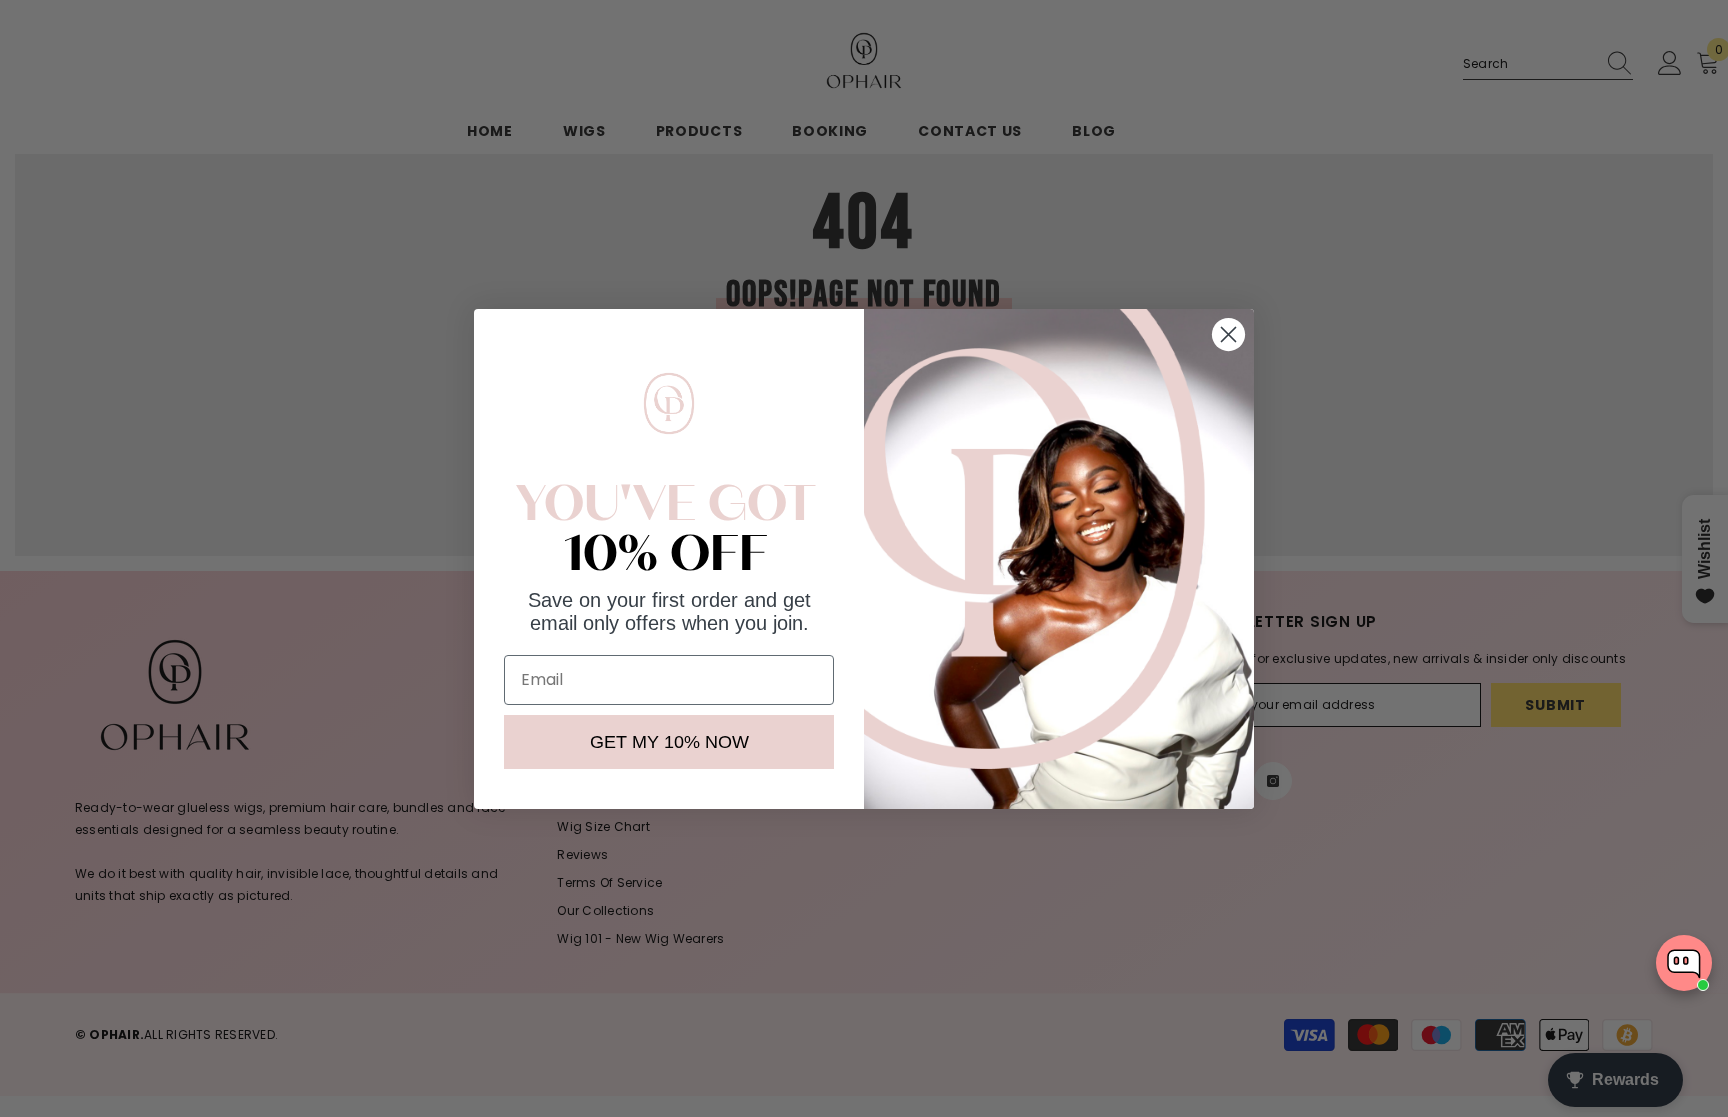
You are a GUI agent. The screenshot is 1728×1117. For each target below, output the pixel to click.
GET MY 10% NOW (669, 742)
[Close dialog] (1228, 334)
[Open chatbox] (1684, 963)
